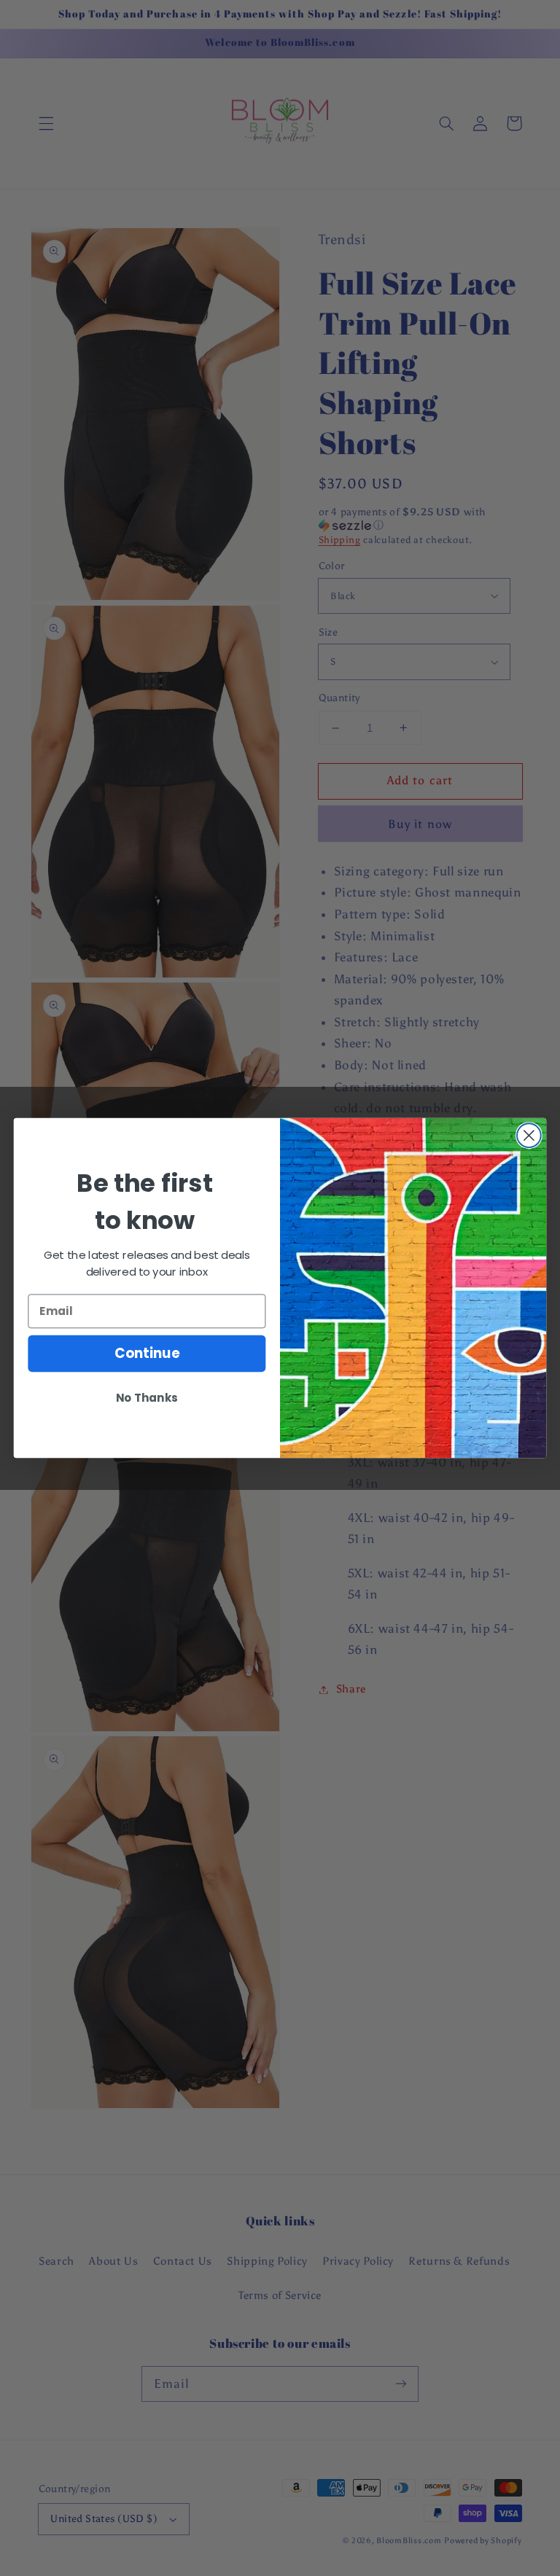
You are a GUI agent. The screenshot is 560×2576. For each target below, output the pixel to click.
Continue (147, 1354)
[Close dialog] (529, 1135)
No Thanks (147, 1398)
